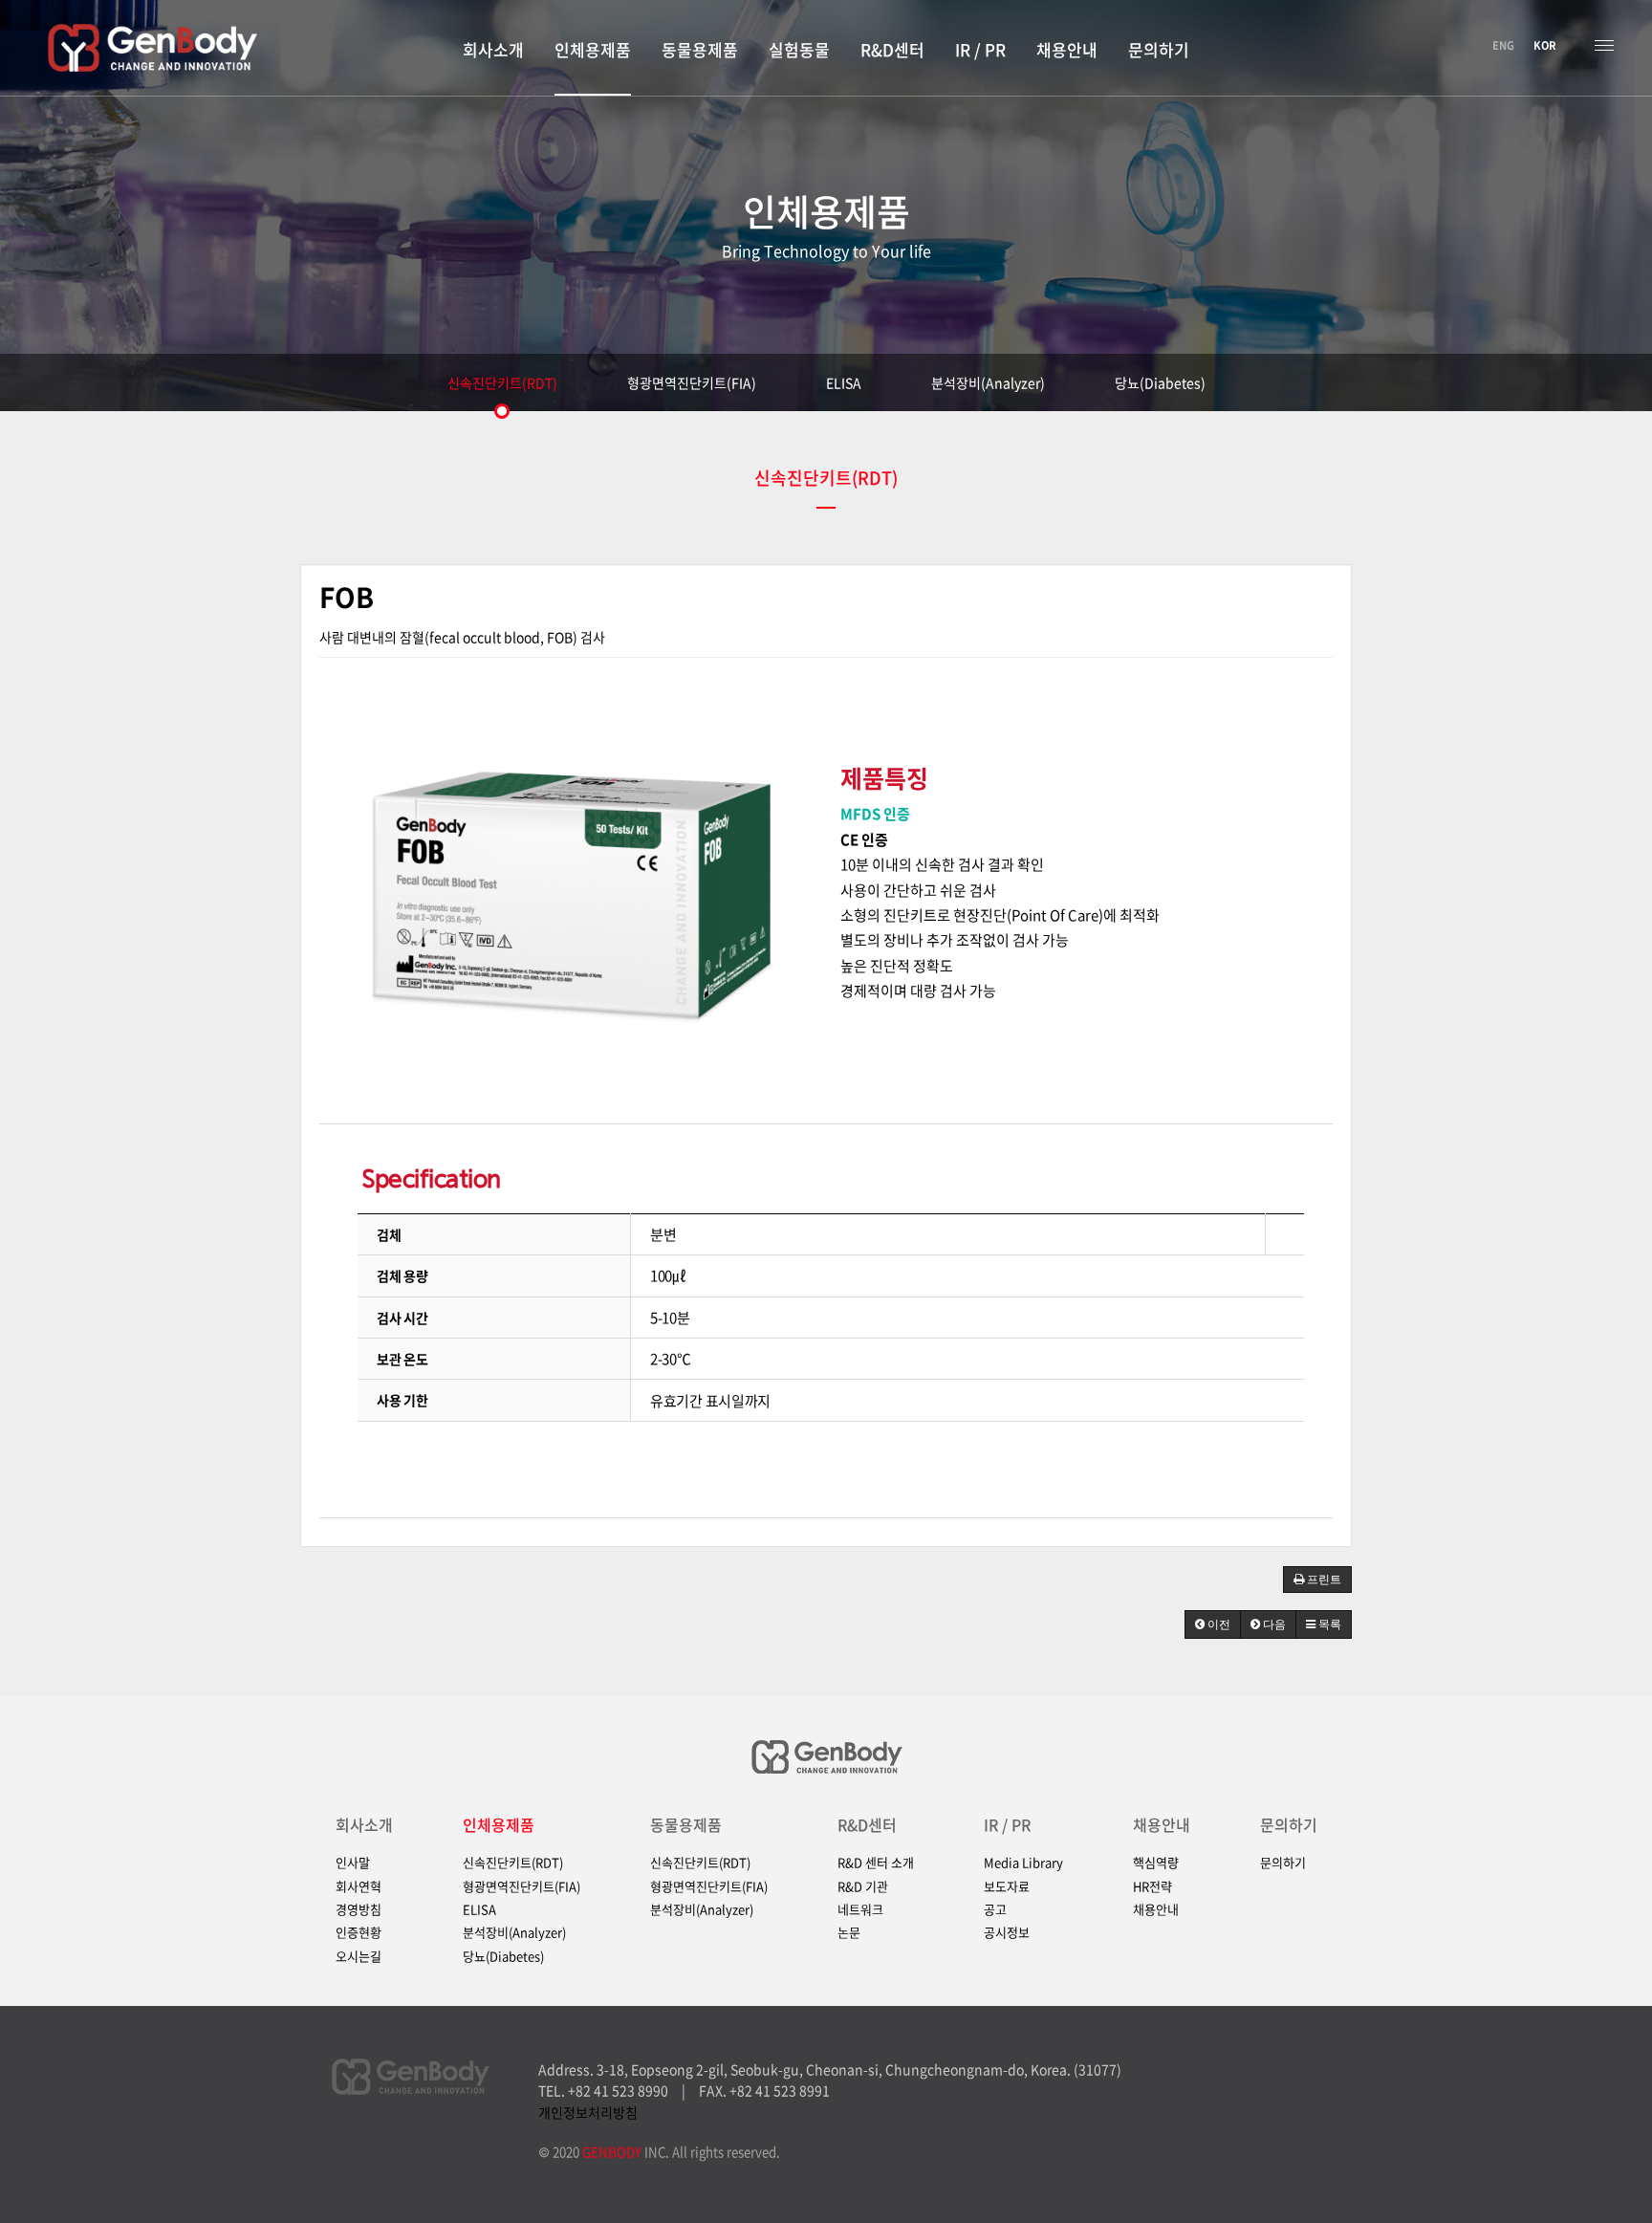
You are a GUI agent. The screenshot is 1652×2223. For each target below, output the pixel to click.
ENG (1503, 45)
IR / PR (1007, 1824)
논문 (849, 1932)
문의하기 (1289, 1824)
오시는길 (359, 1956)
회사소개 (364, 1824)
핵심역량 (1156, 1863)
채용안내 (1162, 1824)
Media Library (1023, 1863)
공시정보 (1007, 1932)
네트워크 (860, 1909)
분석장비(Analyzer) (988, 382)
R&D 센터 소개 (876, 1863)
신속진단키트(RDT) (502, 382)
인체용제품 (499, 1824)
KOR (1545, 45)
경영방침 (359, 1909)
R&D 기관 (863, 1886)
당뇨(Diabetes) (1160, 382)
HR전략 (1152, 1886)
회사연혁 (359, 1886)
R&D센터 (867, 1824)
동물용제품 (686, 1824)
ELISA (844, 382)
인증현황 (359, 1932)
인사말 (353, 1863)
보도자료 (1007, 1886)
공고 (995, 1909)
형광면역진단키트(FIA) (692, 382)
